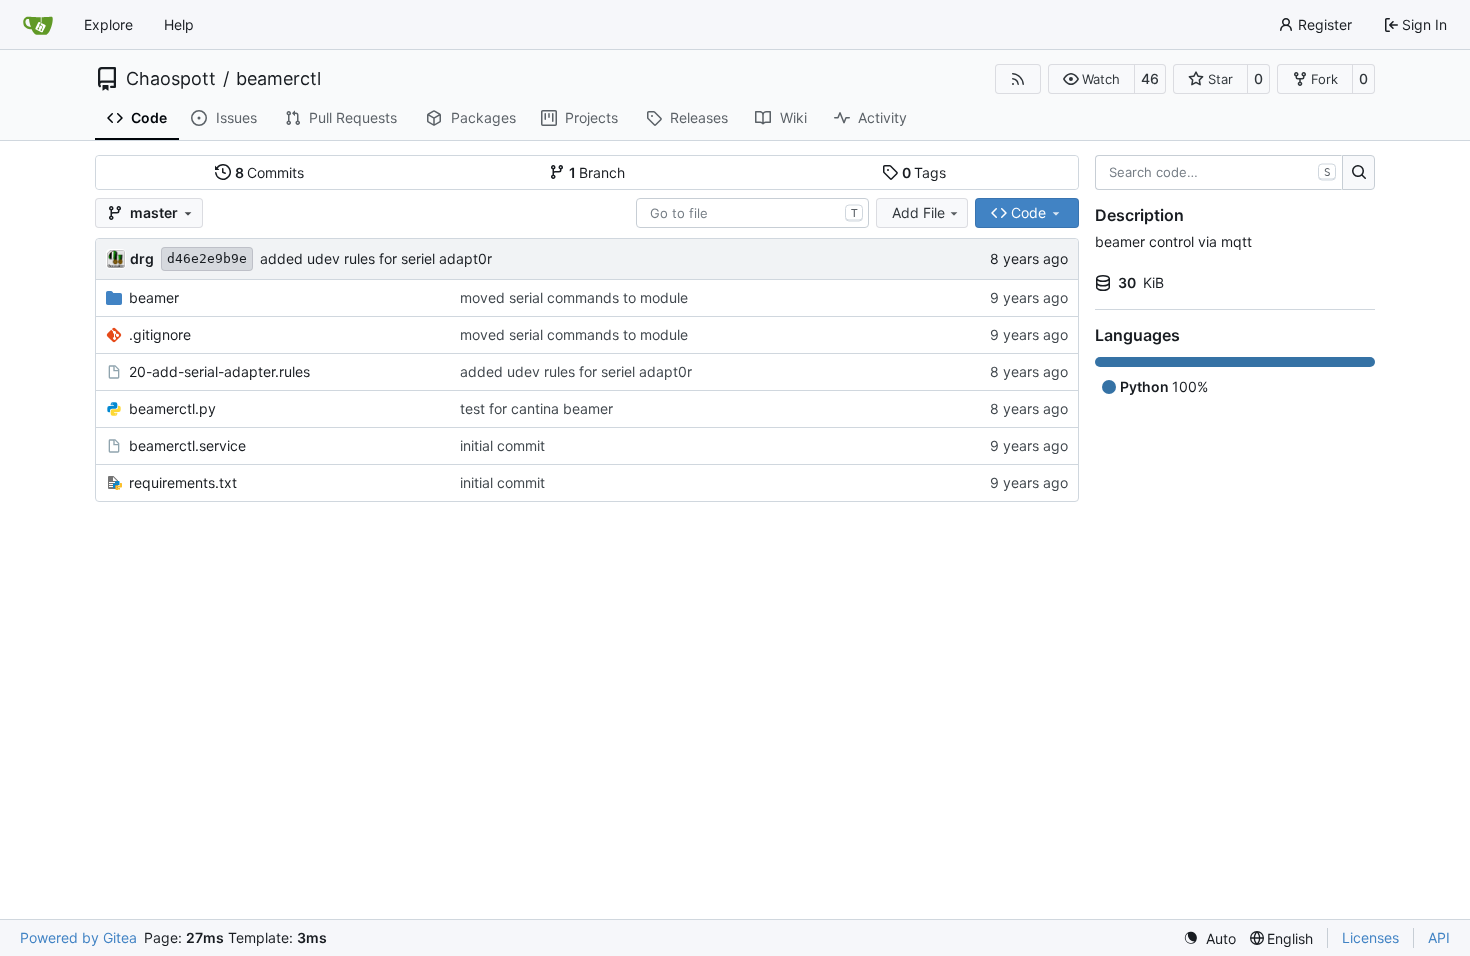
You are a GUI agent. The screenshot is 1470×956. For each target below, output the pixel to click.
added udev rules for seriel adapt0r (376, 258)
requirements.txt (183, 482)
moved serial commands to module (574, 297)
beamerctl (278, 79)
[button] (1091, 79)
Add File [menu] (918, 212)
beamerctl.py (172, 408)
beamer (154, 297)
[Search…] (1358, 173)
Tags (924, 172)
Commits (270, 172)
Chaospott (171, 79)
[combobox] (752, 213)
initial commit (502, 445)
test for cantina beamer (536, 408)
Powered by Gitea (78, 937)
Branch (597, 172)
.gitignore (160, 334)
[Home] (38, 25)
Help (179, 24)
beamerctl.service (187, 445)
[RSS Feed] (1018, 79)
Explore (108, 24)
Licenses (1370, 937)
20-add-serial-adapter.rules (219, 371)
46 (1150, 78)
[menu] (1209, 938)
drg (142, 258)
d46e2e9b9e (207, 258)
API (1439, 937)
